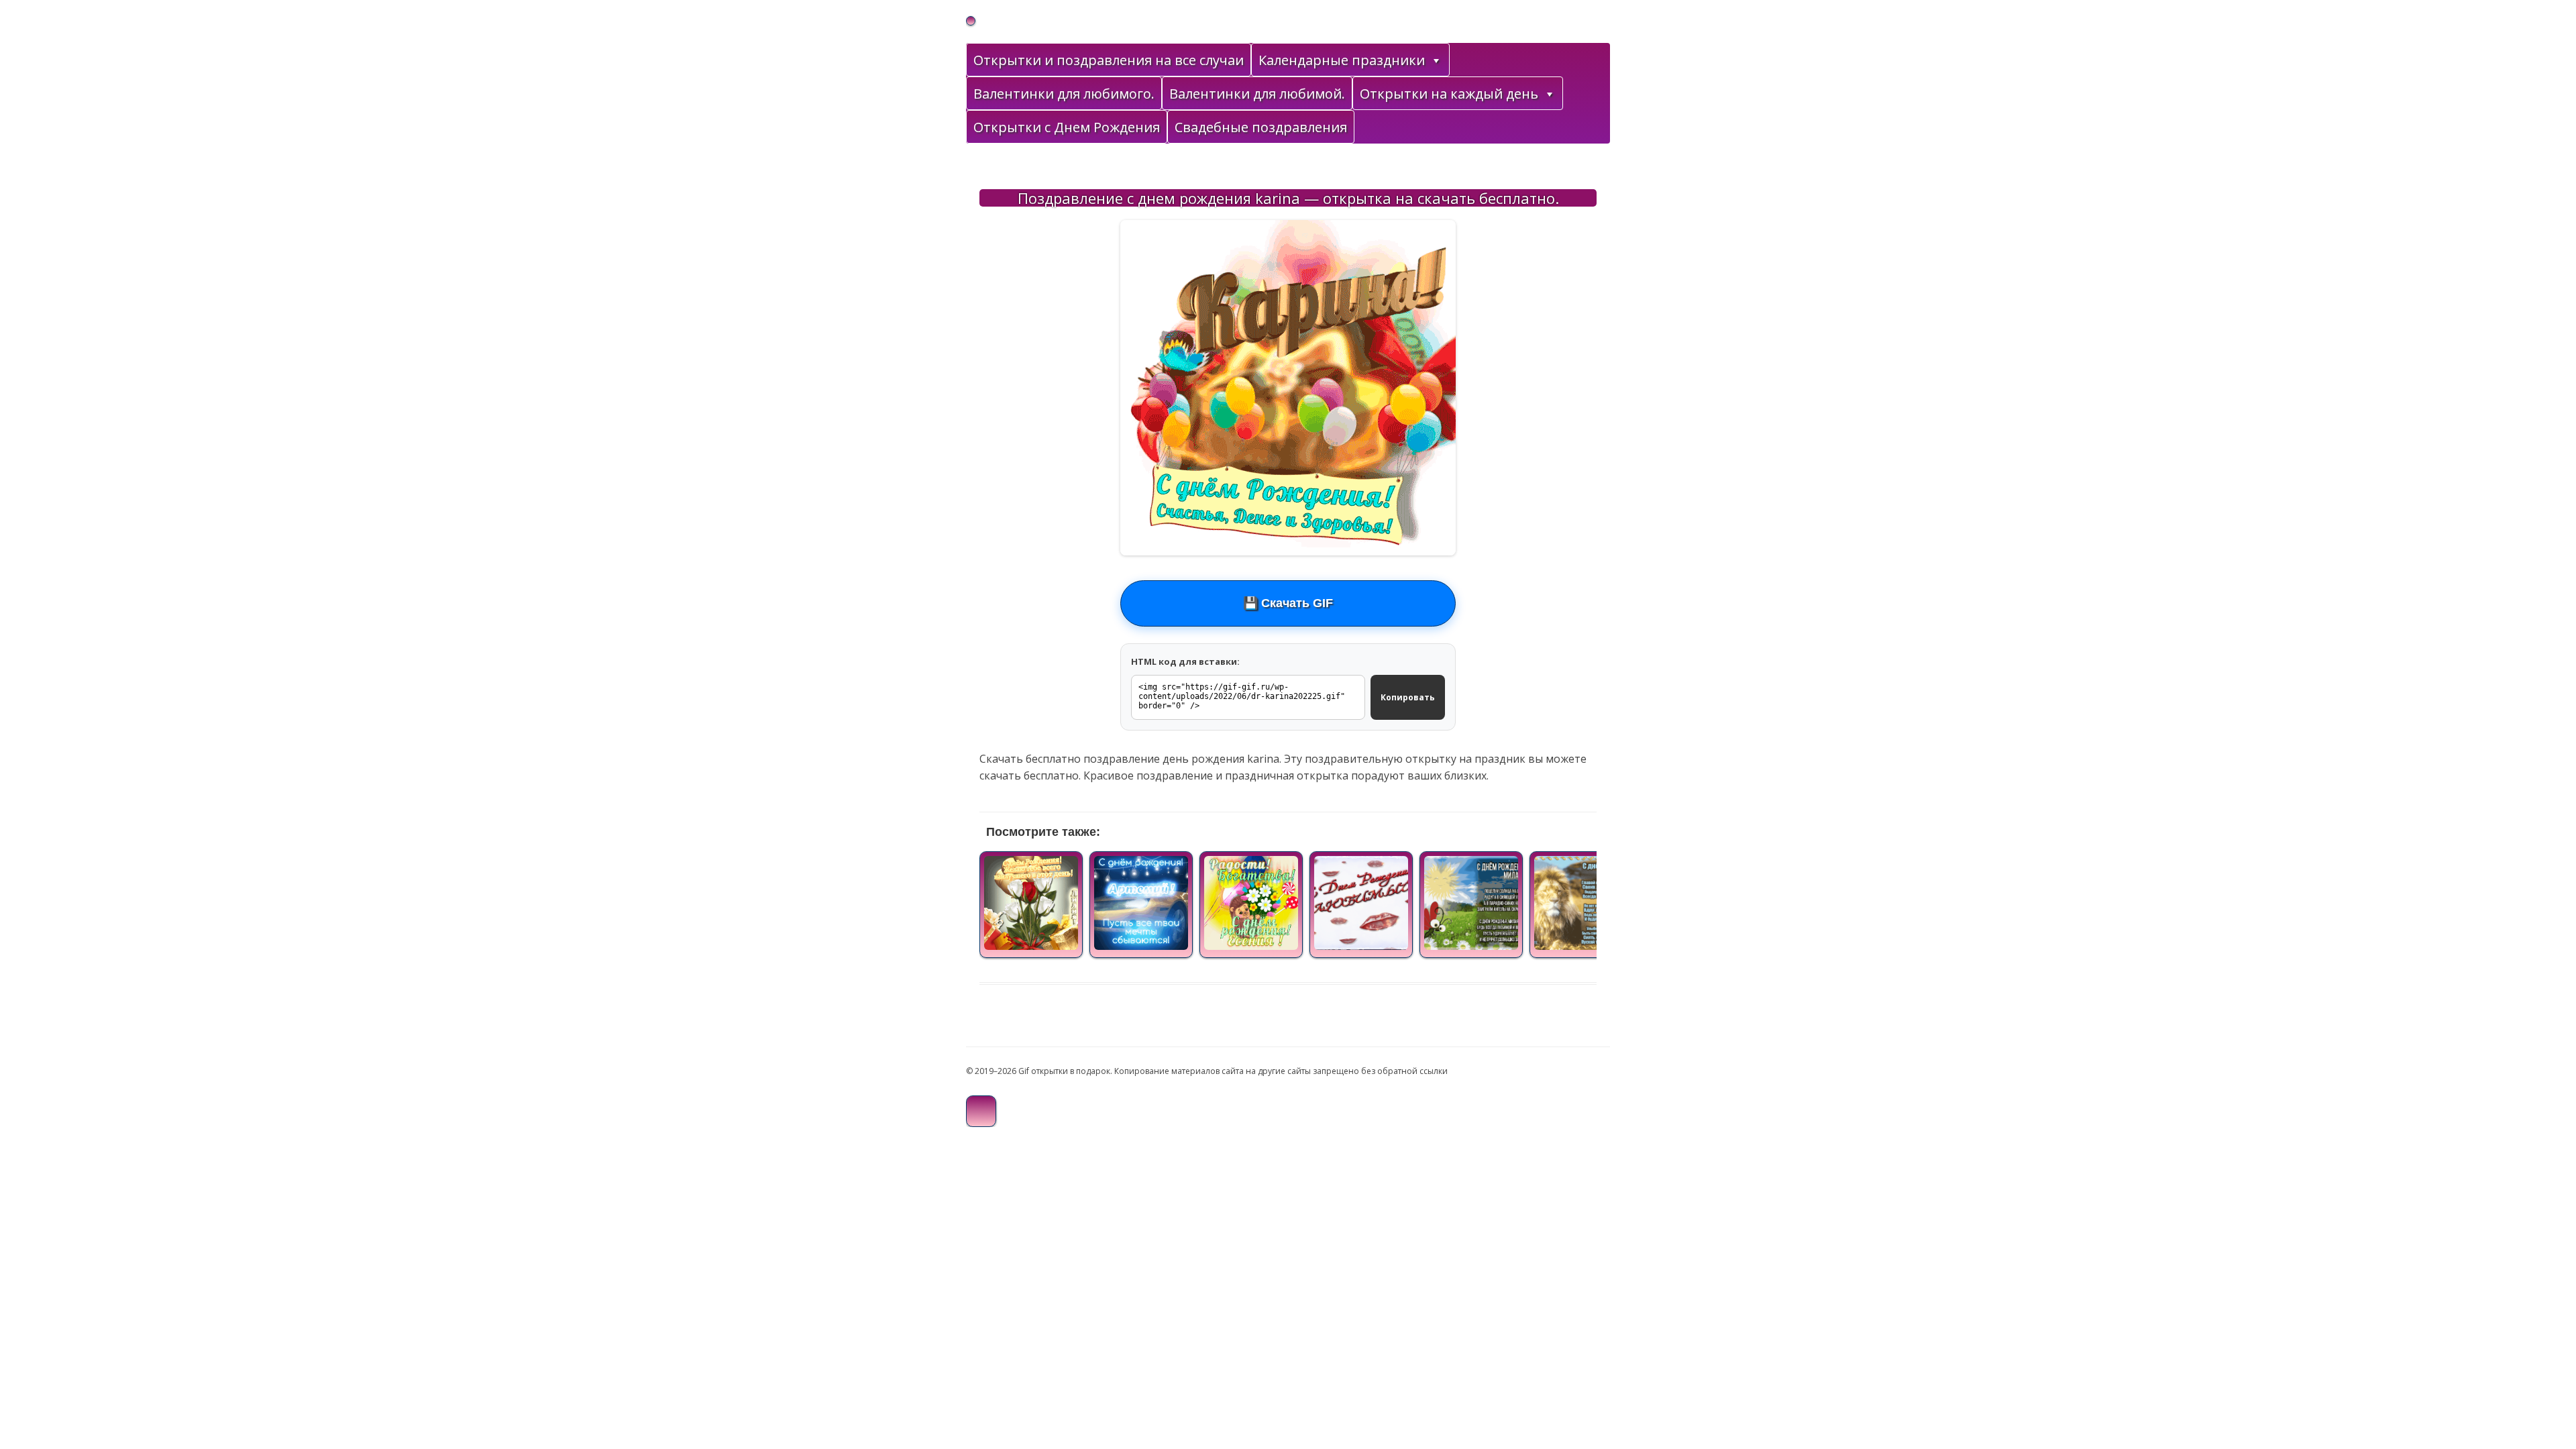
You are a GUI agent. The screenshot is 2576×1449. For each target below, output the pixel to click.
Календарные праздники (1342, 60)
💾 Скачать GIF (1288, 603)
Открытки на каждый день (1449, 94)
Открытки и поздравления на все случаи (1109, 60)
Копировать (1408, 697)
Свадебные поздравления (1261, 127)
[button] (1436, 60)
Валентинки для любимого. (1064, 94)
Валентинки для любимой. (1257, 94)
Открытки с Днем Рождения (1067, 127)
